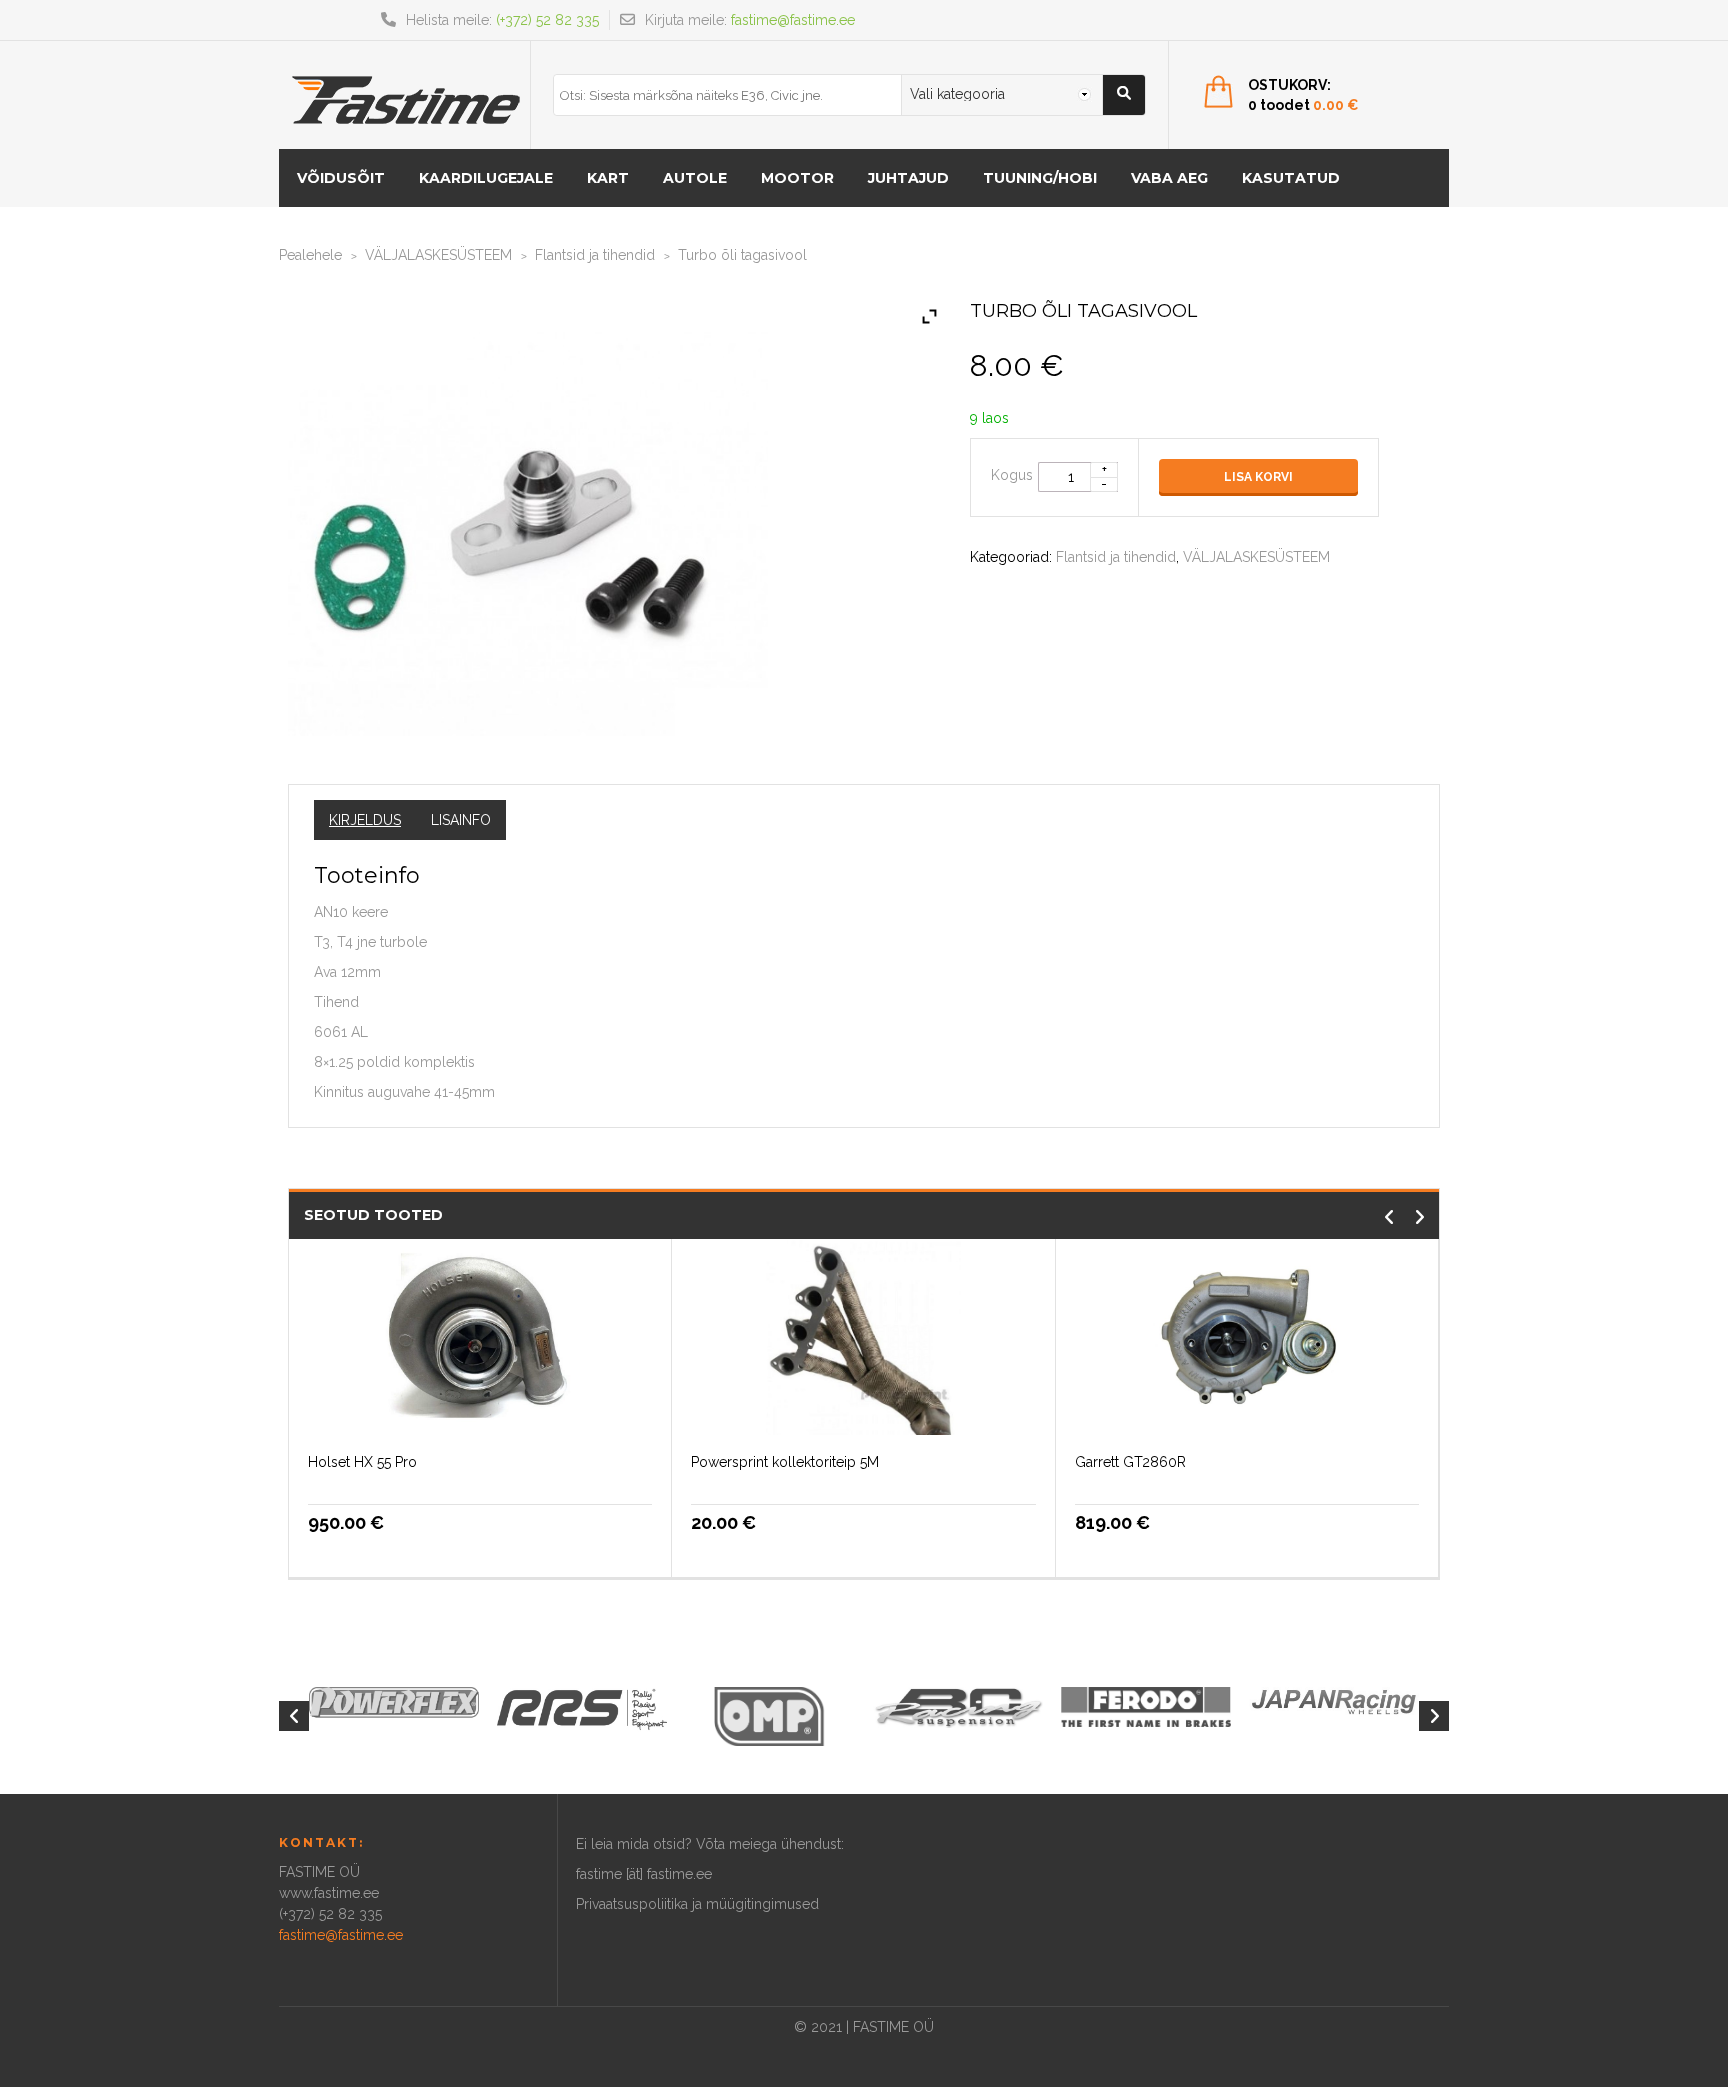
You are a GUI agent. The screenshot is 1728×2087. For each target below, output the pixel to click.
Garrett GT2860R (1130, 1462)
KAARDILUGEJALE (486, 178)
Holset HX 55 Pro (362, 1462)
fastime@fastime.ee (793, 20)
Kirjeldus (365, 820)
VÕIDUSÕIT (341, 178)
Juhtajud (908, 178)
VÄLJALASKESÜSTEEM (438, 255)
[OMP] (770, 1715)
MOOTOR (797, 178)
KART (608, 178)
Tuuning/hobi (1040, 178)
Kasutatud (1291, 178)
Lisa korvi (1258, 477)
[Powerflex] (394, 1702)
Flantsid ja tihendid (595, 255)
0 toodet (1303, 105)
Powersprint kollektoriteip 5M (785, 1462)
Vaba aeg (1169, 178)
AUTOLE (695, 178)
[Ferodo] (1146, 1705)
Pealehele (310, 255)
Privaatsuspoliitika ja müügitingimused (697, 1904)
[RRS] (582, 1708)
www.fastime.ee (329, 1893)
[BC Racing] (958, 1706)
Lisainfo (461, 820)
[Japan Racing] (1334, 1700)
